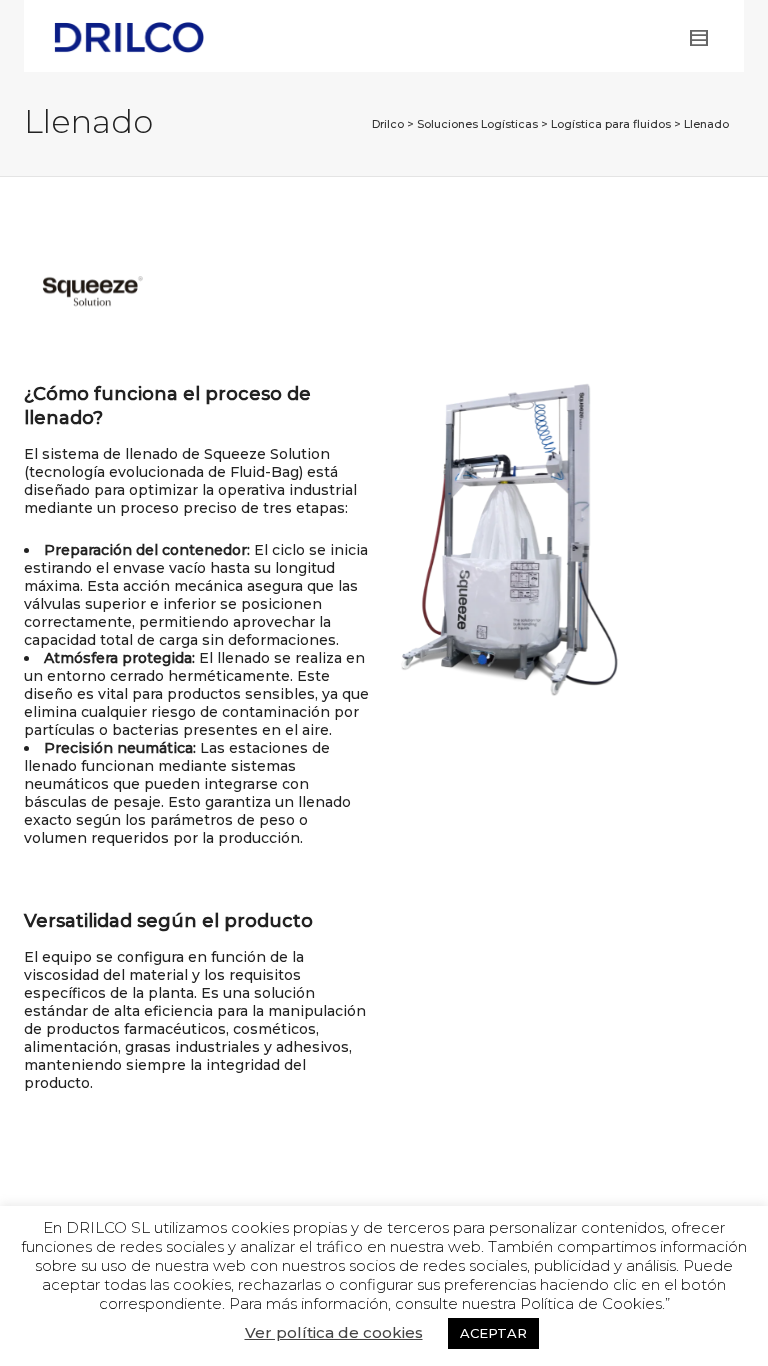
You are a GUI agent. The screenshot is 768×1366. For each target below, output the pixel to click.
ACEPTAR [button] (493, 1333)
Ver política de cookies (334, 1333)
